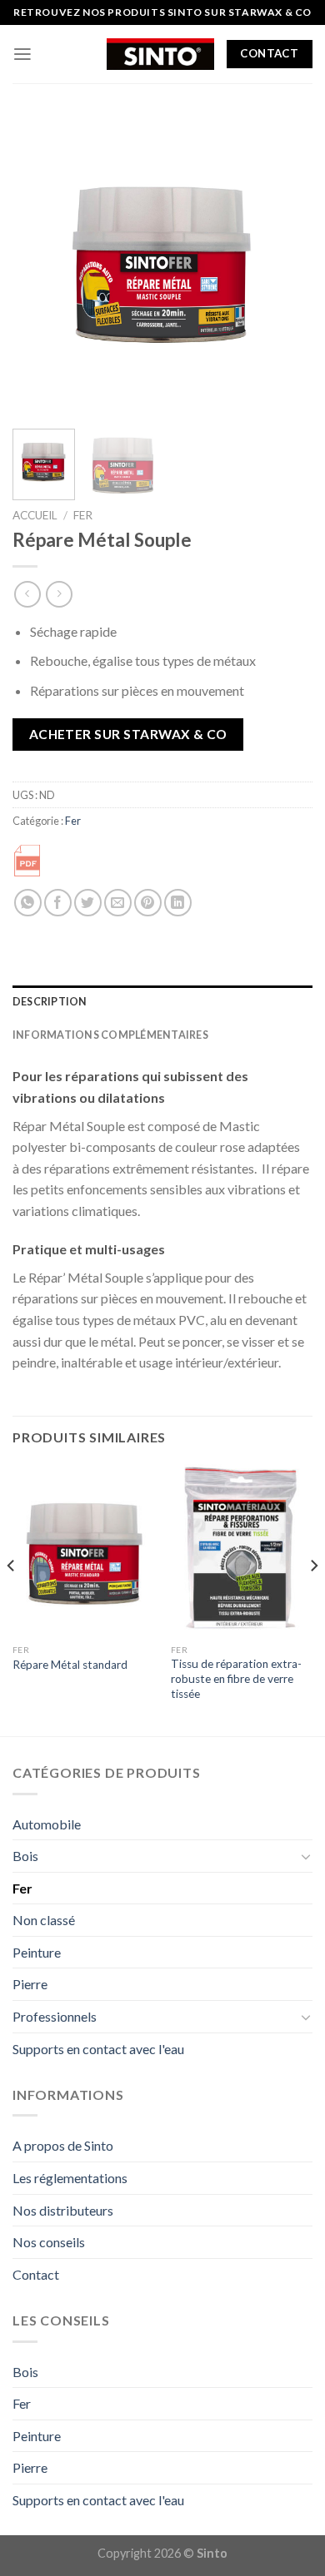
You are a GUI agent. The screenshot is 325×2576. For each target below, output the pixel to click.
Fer (83, 515)
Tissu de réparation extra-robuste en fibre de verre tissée (236, 1678)
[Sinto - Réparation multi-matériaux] (160, 54)
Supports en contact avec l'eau (98, 2049)
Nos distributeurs (63, 2210)
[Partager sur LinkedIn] (178, 903)
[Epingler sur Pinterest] (148, 903)
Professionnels (55, 2016)
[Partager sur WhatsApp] (28, 903)
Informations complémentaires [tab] (110, 1035)
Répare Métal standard (70, 1665)
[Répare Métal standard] (83, 1550)
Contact (36, 2274)
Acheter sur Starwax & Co (128, 734)
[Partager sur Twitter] (88, 903)
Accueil (35, 515)
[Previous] (39, 266)
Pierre (30, 1984)
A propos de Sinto (63, 2145)
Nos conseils (49, 2242)
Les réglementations (70, 2178)
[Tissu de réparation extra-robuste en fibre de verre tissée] (242, 1550)
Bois (25, 1856)
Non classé (44, 1920)
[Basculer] (306, 1856)
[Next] (286, 266)
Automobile (47, 1824)
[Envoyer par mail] (118, 903)
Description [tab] (50, 1002)
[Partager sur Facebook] (58, 903)
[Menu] (22, 54)
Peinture (37, 1952)
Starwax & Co (270, 12)
